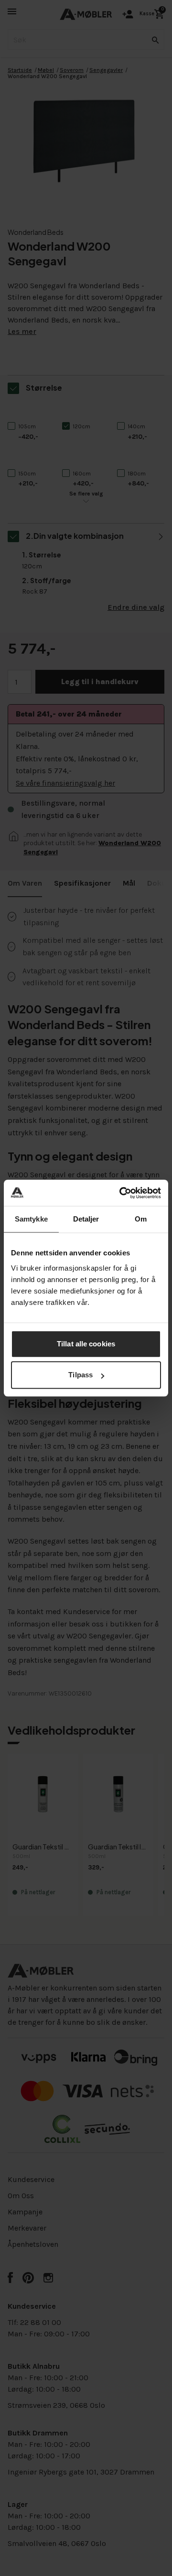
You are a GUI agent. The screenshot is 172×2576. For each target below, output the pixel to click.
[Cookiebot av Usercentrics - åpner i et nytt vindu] (121, 1193)
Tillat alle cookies (86, 1344)
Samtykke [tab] (31, 1219)
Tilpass (81, 1375)
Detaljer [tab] (86, 1219)
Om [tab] (141, 1219)
